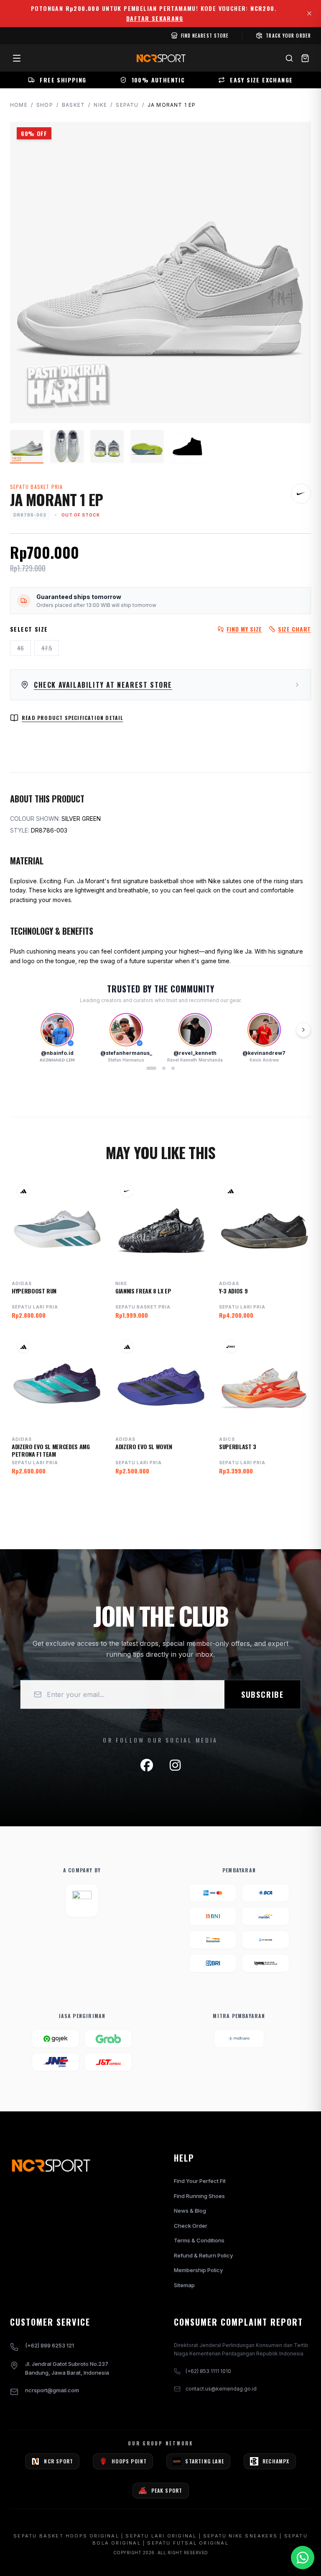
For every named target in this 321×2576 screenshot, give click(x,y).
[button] (151, 1068)
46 (20, 648)
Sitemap (184, 2285)
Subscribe (262, 1694)
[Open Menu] (17, 58)
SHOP (45, 105)
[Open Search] (289, 58)
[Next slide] (303, 1030)
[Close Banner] (309, 13)
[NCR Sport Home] (160, 58)
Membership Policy (198, 2270)
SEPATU (127, 105)
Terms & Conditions (199, 2240)
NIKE (100, 105)
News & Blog (190, 2211)
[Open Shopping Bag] (305, 58)
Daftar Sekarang (155, 18)
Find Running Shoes (199, 2196)
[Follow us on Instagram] (175, 1765)
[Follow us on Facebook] (147, 1765)
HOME (19, 105)
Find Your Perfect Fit (200, 2181)
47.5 (47, 648)
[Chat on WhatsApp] (303, 2558)
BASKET (73, 105)
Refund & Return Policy (203, 2255)
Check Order (191, 2226)
